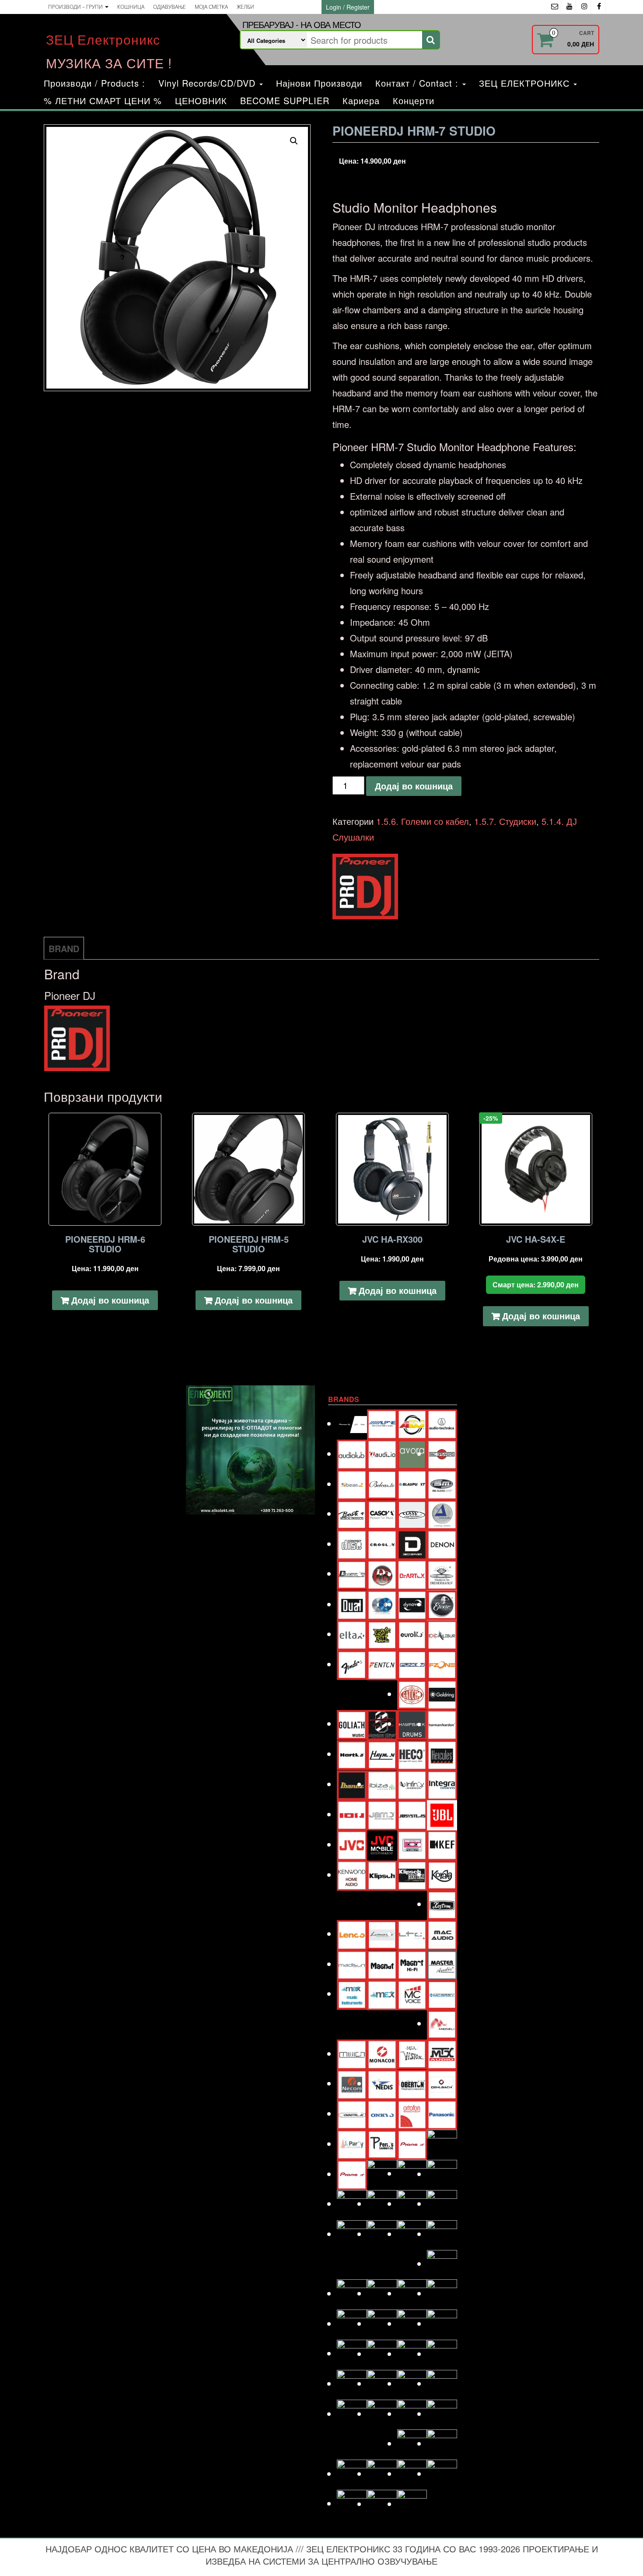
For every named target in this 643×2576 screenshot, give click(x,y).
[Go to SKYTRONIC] (442, 2323)
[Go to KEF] (442, 1844)
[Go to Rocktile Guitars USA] (382, 2234)
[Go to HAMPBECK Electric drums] (412, 1723)
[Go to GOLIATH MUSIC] (352, 1723)
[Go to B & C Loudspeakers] (442, 1453)
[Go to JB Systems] (412, 1814)
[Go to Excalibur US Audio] (442, 1634)
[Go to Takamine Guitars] (352, 2383)
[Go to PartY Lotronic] (352, 2143)
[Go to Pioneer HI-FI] (352, 2174)
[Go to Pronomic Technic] (412, 2173)
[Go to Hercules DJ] (442, 1754)
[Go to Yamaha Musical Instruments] (412, 2504)
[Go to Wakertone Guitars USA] (382, 2473)
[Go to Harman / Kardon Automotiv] (442, 1724)
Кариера (361, 100)
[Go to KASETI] (412, 1844)
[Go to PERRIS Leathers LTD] (382, 2143)
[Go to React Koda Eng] (382, 2203)
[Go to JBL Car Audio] (442, 1814)
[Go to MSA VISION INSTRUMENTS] (412, 2053)
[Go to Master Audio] (442, 1964)
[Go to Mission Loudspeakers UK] (352, 2053)
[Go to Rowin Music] (442, 2263)
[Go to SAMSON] (382, 2293)
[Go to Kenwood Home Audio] (352, 1874)
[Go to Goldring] (442, 1694)
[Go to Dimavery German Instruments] (352, 1573)
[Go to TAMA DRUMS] (382, 2383)
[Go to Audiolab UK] (352, 1453)
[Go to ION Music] (352, 1814)
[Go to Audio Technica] (442, 1423)
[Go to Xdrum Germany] (352, 2503)
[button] (294, 141)
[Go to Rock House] (442, 2203)
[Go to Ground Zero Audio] (382, 1724)
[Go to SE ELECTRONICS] (412, 2293)
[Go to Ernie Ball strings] (382, 1634)
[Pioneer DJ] (365, 887)
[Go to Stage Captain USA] (352, 2353)
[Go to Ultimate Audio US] (382, 2413)
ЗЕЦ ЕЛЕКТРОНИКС (526, 83)
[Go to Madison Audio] (352, 1964)
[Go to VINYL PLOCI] (442, 2443)
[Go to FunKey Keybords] (412, 1664)
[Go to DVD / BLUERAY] (382, 1604)
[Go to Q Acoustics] (442, 2174)
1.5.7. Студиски (505, 821)
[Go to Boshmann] (442, 1484)
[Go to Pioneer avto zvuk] (412, 2143)
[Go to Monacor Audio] (382, 2053)
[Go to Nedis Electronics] (382, 2083)
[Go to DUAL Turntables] (352, 1604)
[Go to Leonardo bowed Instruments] (382, 1933)
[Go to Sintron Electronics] (382, 2323)
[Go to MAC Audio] (442, 1933)
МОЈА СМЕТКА (211, 7)
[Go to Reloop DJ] (412, 2203)
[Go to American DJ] (412, 1423)
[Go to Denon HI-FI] (442, 1544)
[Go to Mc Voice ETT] (412, 1994)
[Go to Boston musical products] (352, 1513)
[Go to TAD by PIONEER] (442, 2353)
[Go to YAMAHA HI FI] (382, 2504)
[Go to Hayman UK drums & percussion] (382, 1754)
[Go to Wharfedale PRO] (442, 2473)
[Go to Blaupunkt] (412, 1484)
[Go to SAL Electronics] (352, 2293)
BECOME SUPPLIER (285, 100)
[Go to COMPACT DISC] (352, 1544)
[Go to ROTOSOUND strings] (442, 2234)
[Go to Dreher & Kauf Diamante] (442, 1574)
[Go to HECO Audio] (412, 1754)
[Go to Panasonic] (442, 2113)
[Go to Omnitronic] (352, 2113)
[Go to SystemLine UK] (412, 2353)
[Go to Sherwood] (442, 2293)
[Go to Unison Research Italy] (412, 2413)
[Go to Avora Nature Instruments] (412, 1453)
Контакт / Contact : (418, 83)
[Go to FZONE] (442, 1664)
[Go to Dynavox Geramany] (412, 1604)
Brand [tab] (64, 948)
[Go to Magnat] (382, 1964)
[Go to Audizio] (382, 1453)
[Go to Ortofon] (412, 2113)
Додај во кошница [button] (110, 1300)
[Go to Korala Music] (442, 1874)
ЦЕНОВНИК (201, 100)
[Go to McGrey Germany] (442, 1993)
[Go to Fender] (352, 1664)
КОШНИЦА (131, 7)
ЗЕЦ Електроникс (103, 39)
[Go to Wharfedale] (412, 2473)
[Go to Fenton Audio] (382, 1664)
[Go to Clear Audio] (442, 1513)
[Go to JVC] (352, 1844)
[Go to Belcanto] (382, 1483)
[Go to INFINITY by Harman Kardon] (412, 1784)
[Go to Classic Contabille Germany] (412, 1513)
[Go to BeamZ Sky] (352, 1484)
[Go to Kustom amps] (442, 1904)
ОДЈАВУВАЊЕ (169, 7)
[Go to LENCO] (352, 1933)
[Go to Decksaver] (412, 1544)
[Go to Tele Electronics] (352, 2413)
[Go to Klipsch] (382, 1874)
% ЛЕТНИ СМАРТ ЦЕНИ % (103, 100)
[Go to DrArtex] (412, 1574)
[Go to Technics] (442, 2383)
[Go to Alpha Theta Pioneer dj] (352, 1423)
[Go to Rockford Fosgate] (352, 2234)
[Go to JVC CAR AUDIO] (382, 1844)
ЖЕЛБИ (245, 7)
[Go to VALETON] (442, 2413)
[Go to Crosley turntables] (382, 1544)
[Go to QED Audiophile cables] (352, 2203)
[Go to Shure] (352, 2323)
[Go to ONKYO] (382, 2113)
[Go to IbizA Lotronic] (382, 1784)
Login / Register (348, 7)
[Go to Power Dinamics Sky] (382, 2174)
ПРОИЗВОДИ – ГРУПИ (76, 7)
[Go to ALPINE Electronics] (382, 1423)
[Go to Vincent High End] (412, 2443)
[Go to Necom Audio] (352, 2083)
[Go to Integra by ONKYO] (442, 1784)
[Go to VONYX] (352, 2473)
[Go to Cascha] (382, 1513)
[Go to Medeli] (442, 2023)
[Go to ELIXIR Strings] (442, 1604)
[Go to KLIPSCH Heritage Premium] (412, 1874)
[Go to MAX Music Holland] (352, 1993)
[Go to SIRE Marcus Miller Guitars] (412, 2323)
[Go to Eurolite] (412, 1634)
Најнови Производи (319, 83)
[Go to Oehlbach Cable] (442, 2083)
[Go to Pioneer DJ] (442, 2143)
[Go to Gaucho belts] (412, 1694)
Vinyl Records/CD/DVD (208, 83)
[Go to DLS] (382, 1574)
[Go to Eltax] (352, 1634)
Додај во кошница (414, 786)
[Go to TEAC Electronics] (412, 2383)
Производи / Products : (94, 83)
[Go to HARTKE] (352, 1754)
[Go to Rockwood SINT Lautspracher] (412, 2234)
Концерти (414, 100)
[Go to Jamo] (382, 1814)
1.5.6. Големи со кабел (423, 821)
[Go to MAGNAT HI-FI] (412, 1964)
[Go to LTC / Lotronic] (412, 1933)
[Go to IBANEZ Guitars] (352, 1784)
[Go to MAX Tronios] (382, 1994)
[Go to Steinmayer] (382, 2353)
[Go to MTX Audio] (442, 2053)
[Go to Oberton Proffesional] (412, 2083)
